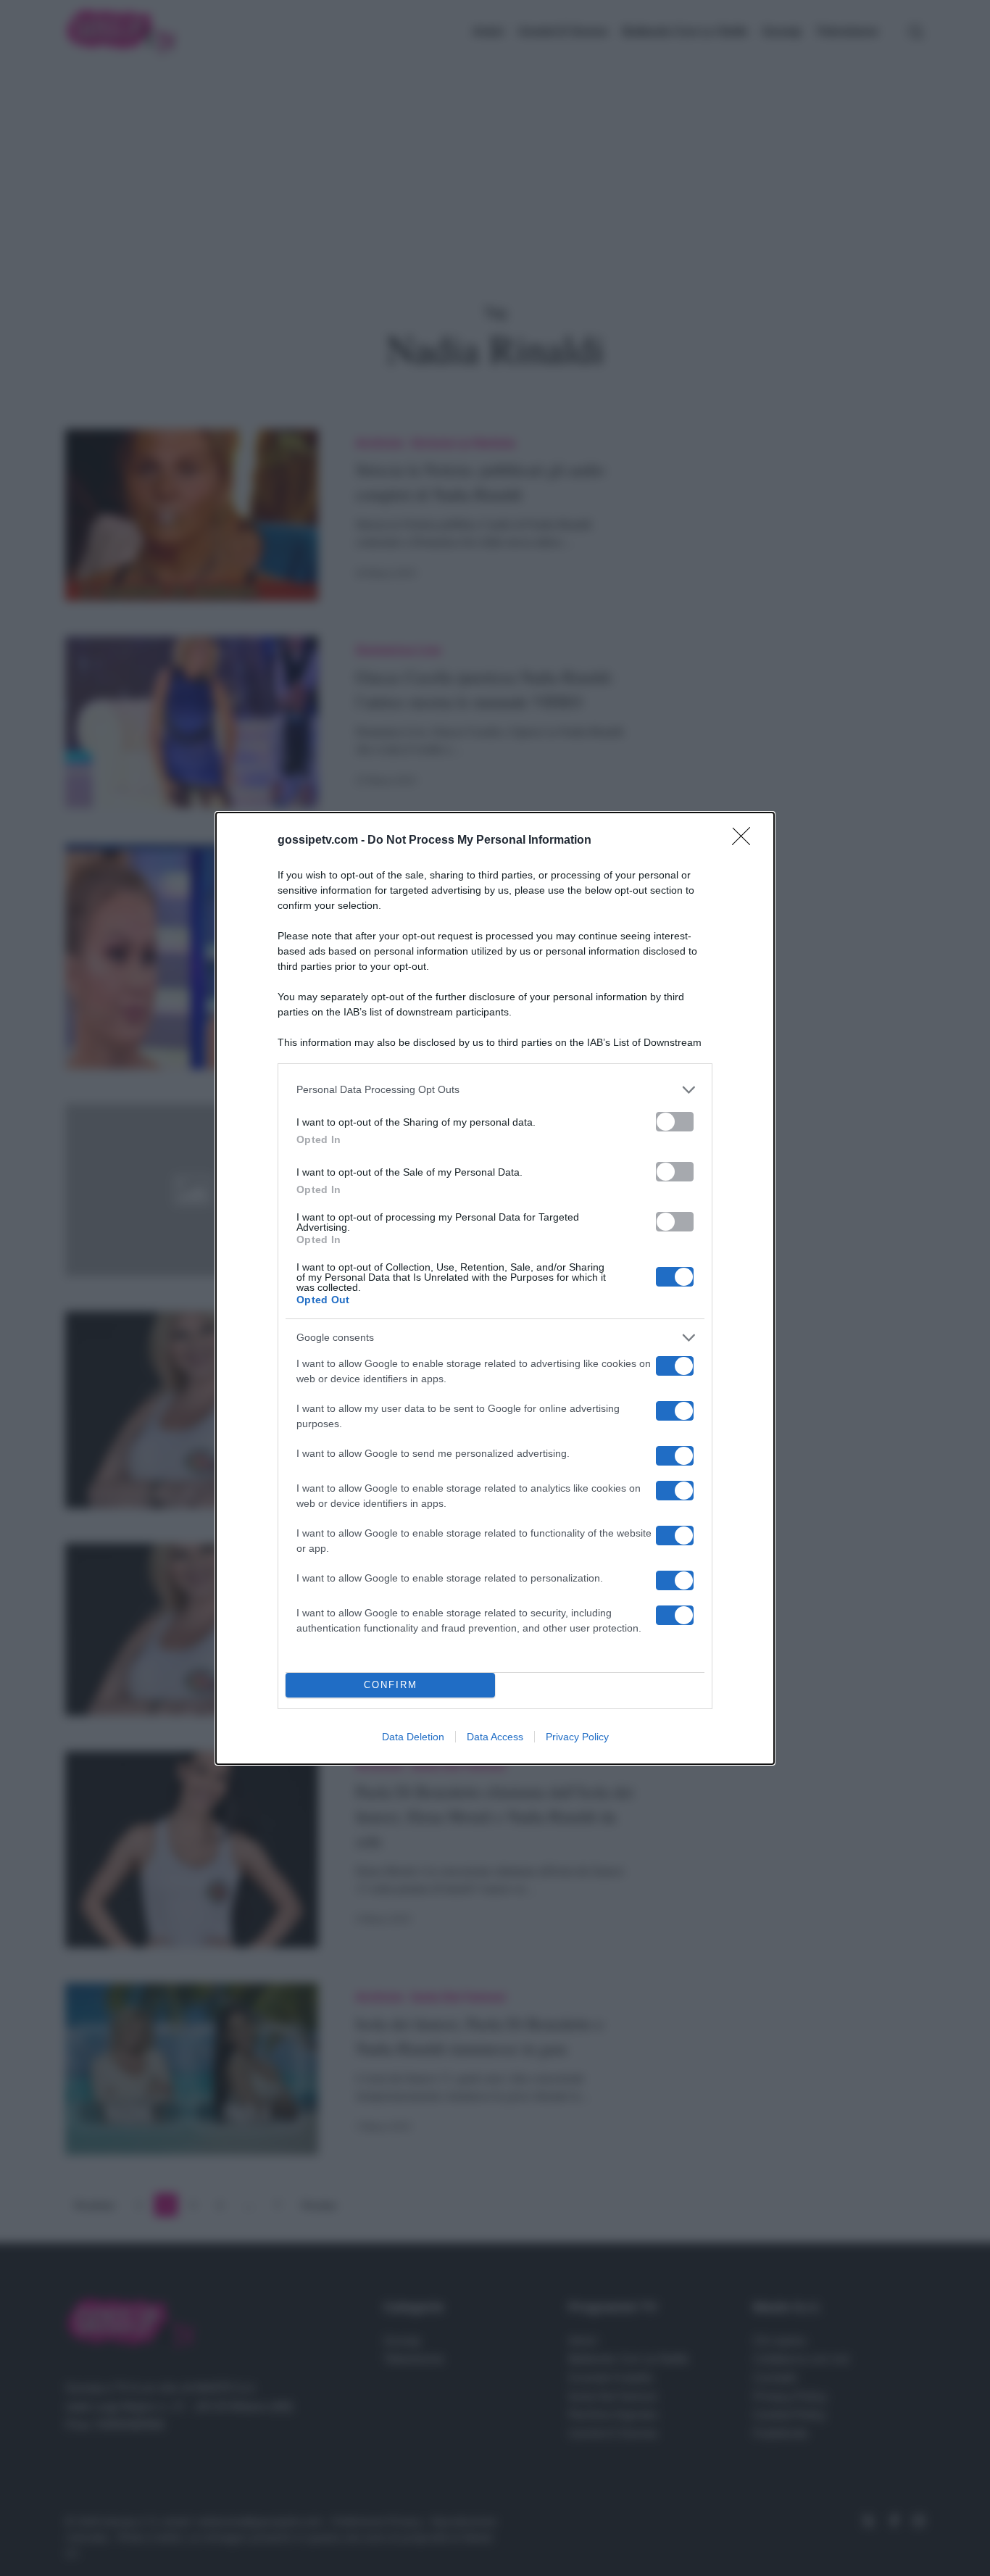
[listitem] (495, 1090)
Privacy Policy (577, 1737)
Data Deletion (413, 1737)
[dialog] (495, 1288)
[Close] (746, 841)
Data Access (495, 1737)
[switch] (675, 1122)
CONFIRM (391, 1685)
